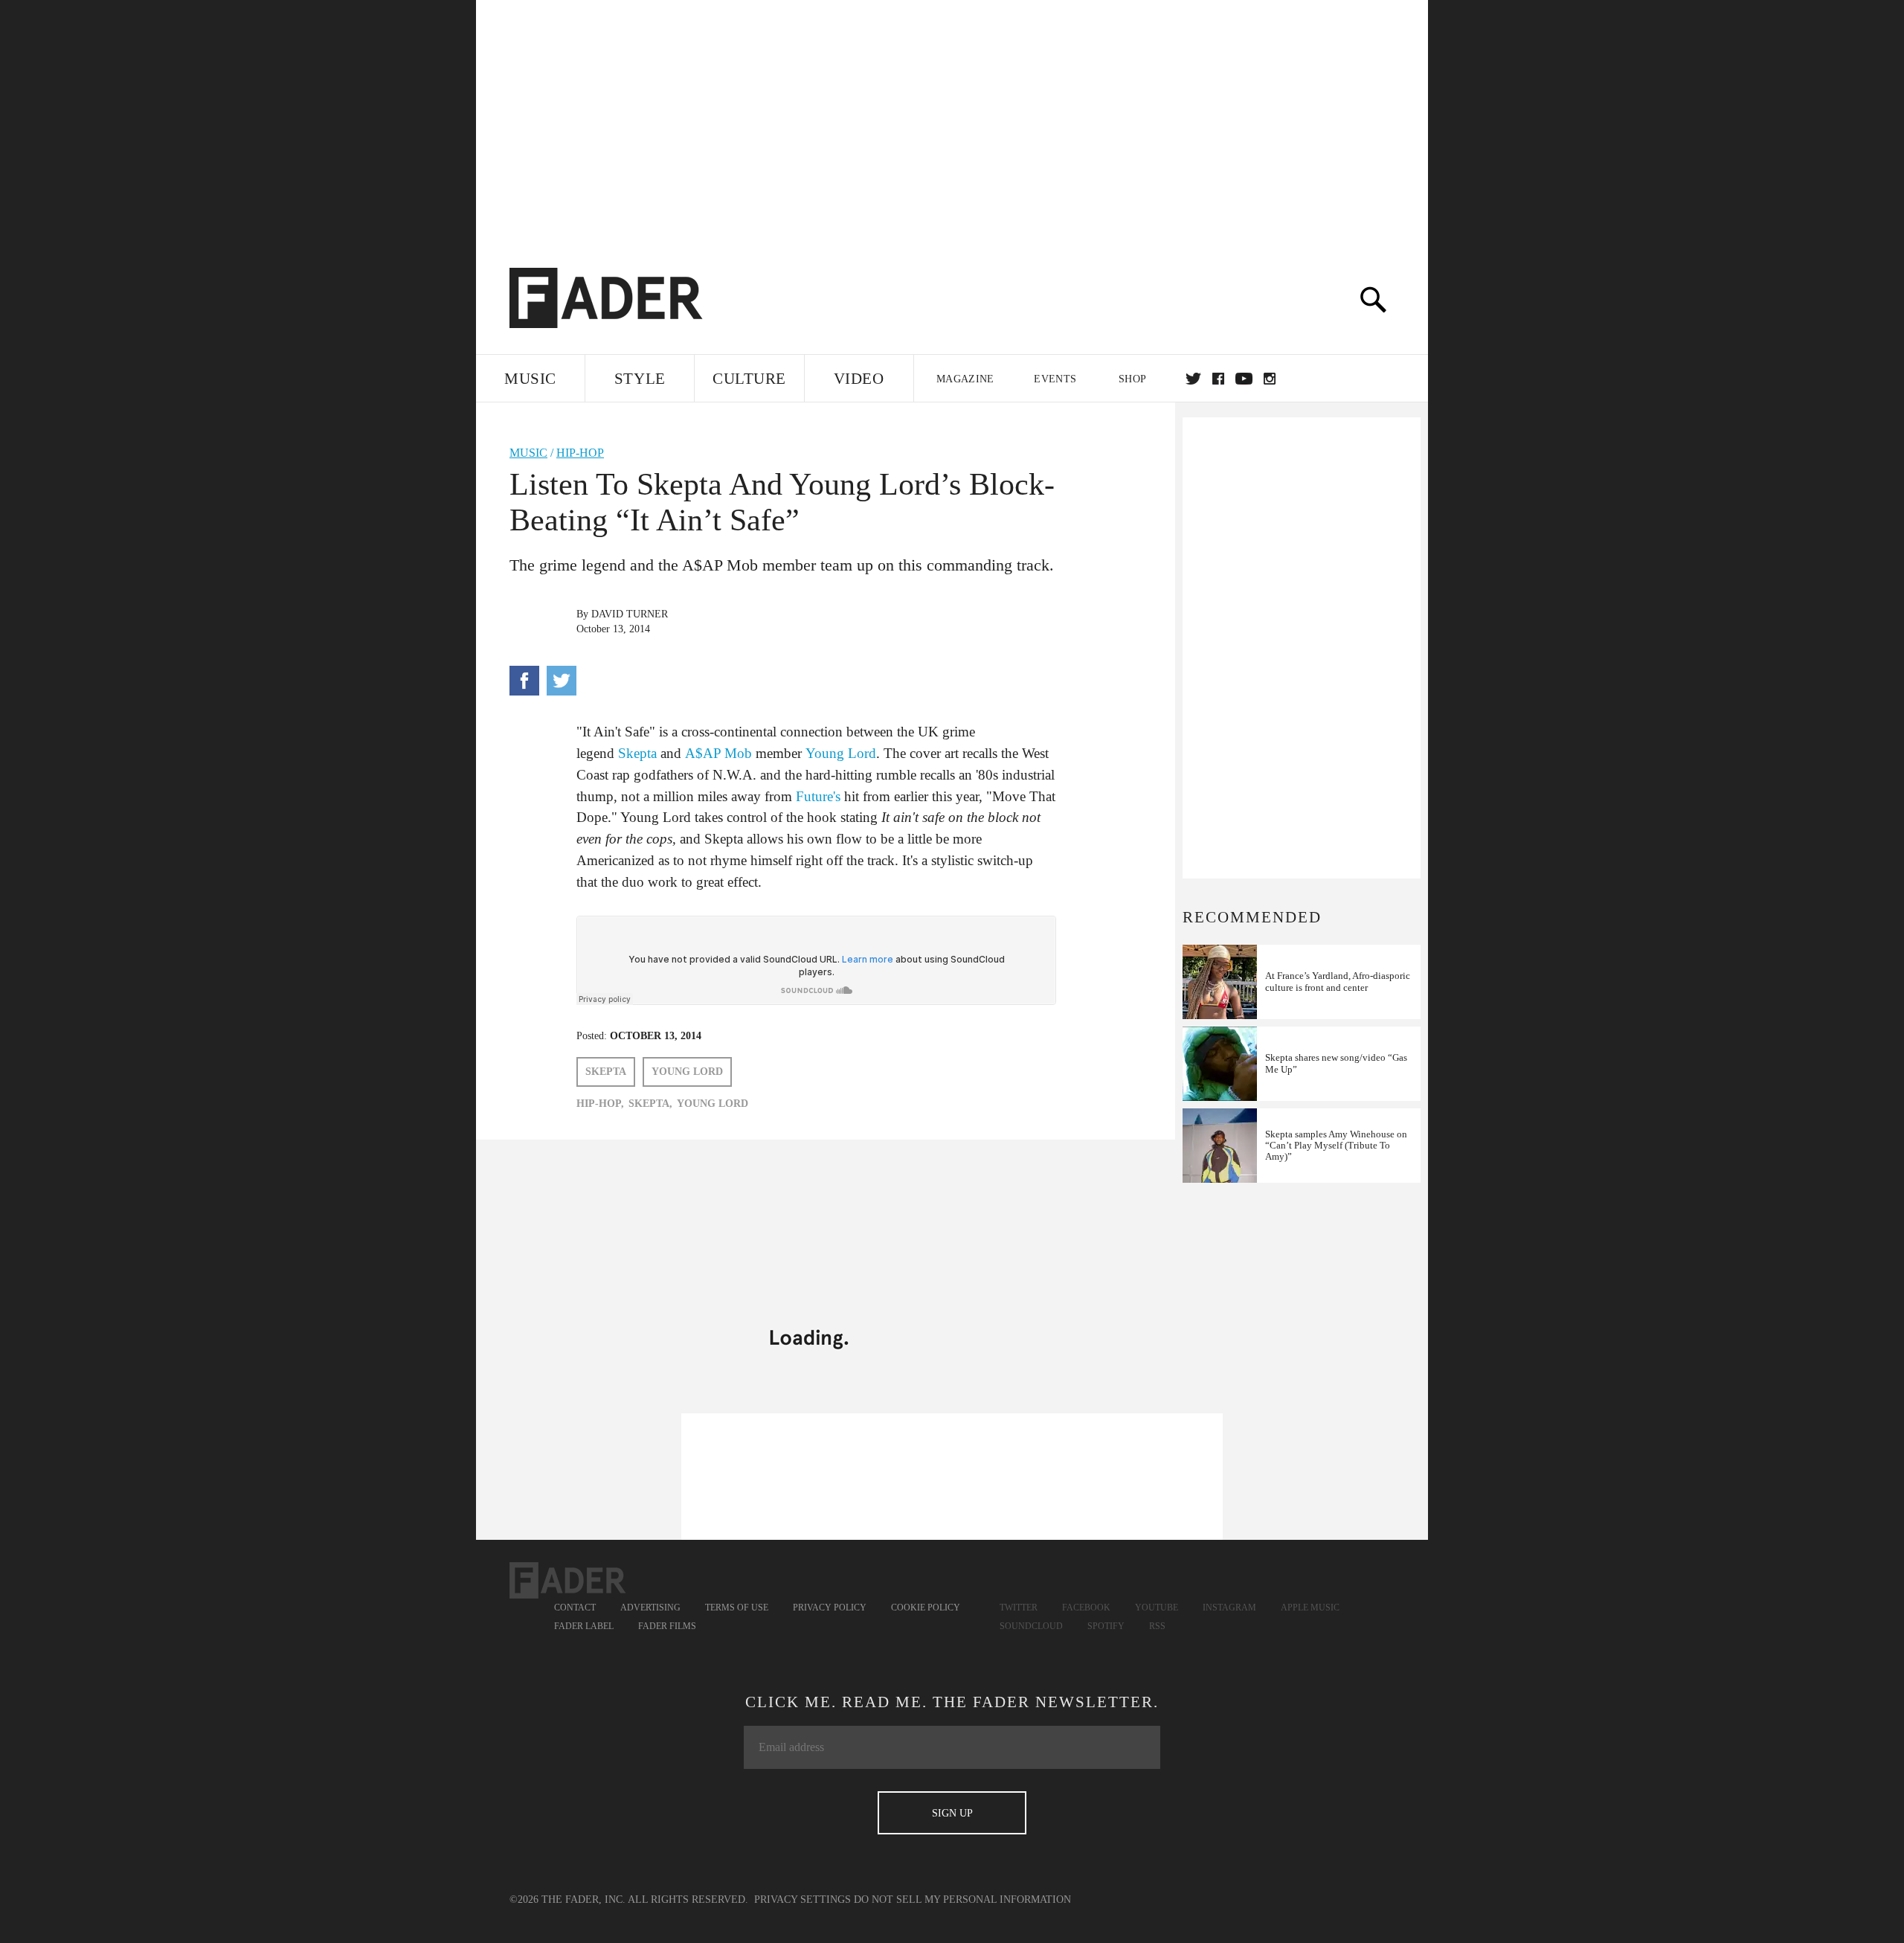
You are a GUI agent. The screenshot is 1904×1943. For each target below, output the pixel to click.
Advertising (650, 1608)
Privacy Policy (830, 1608)
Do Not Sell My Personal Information (962, 1899)
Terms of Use (737, 1608)
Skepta (637, 753)
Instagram (1229, 1608)
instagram (1270, 379)
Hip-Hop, (600, 1104)
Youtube (1157, 1608)
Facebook (1086, 1608)
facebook (1218, 379)
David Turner (630, 614)
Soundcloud (1031, 1626)
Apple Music (1310, 1608)
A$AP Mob (718, 753)
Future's (818, 796)
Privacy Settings (803, 1899)
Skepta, (650, 1104)
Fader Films (667, 1626)
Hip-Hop (580, 453)
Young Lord (841, 753)
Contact (575, 1608)
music (528, 453)
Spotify (1106, 1626)
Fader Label (584, 1626)
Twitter (1193, 379)
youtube (1244, 379)
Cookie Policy (926, 1608)
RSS (1157, 1626)
